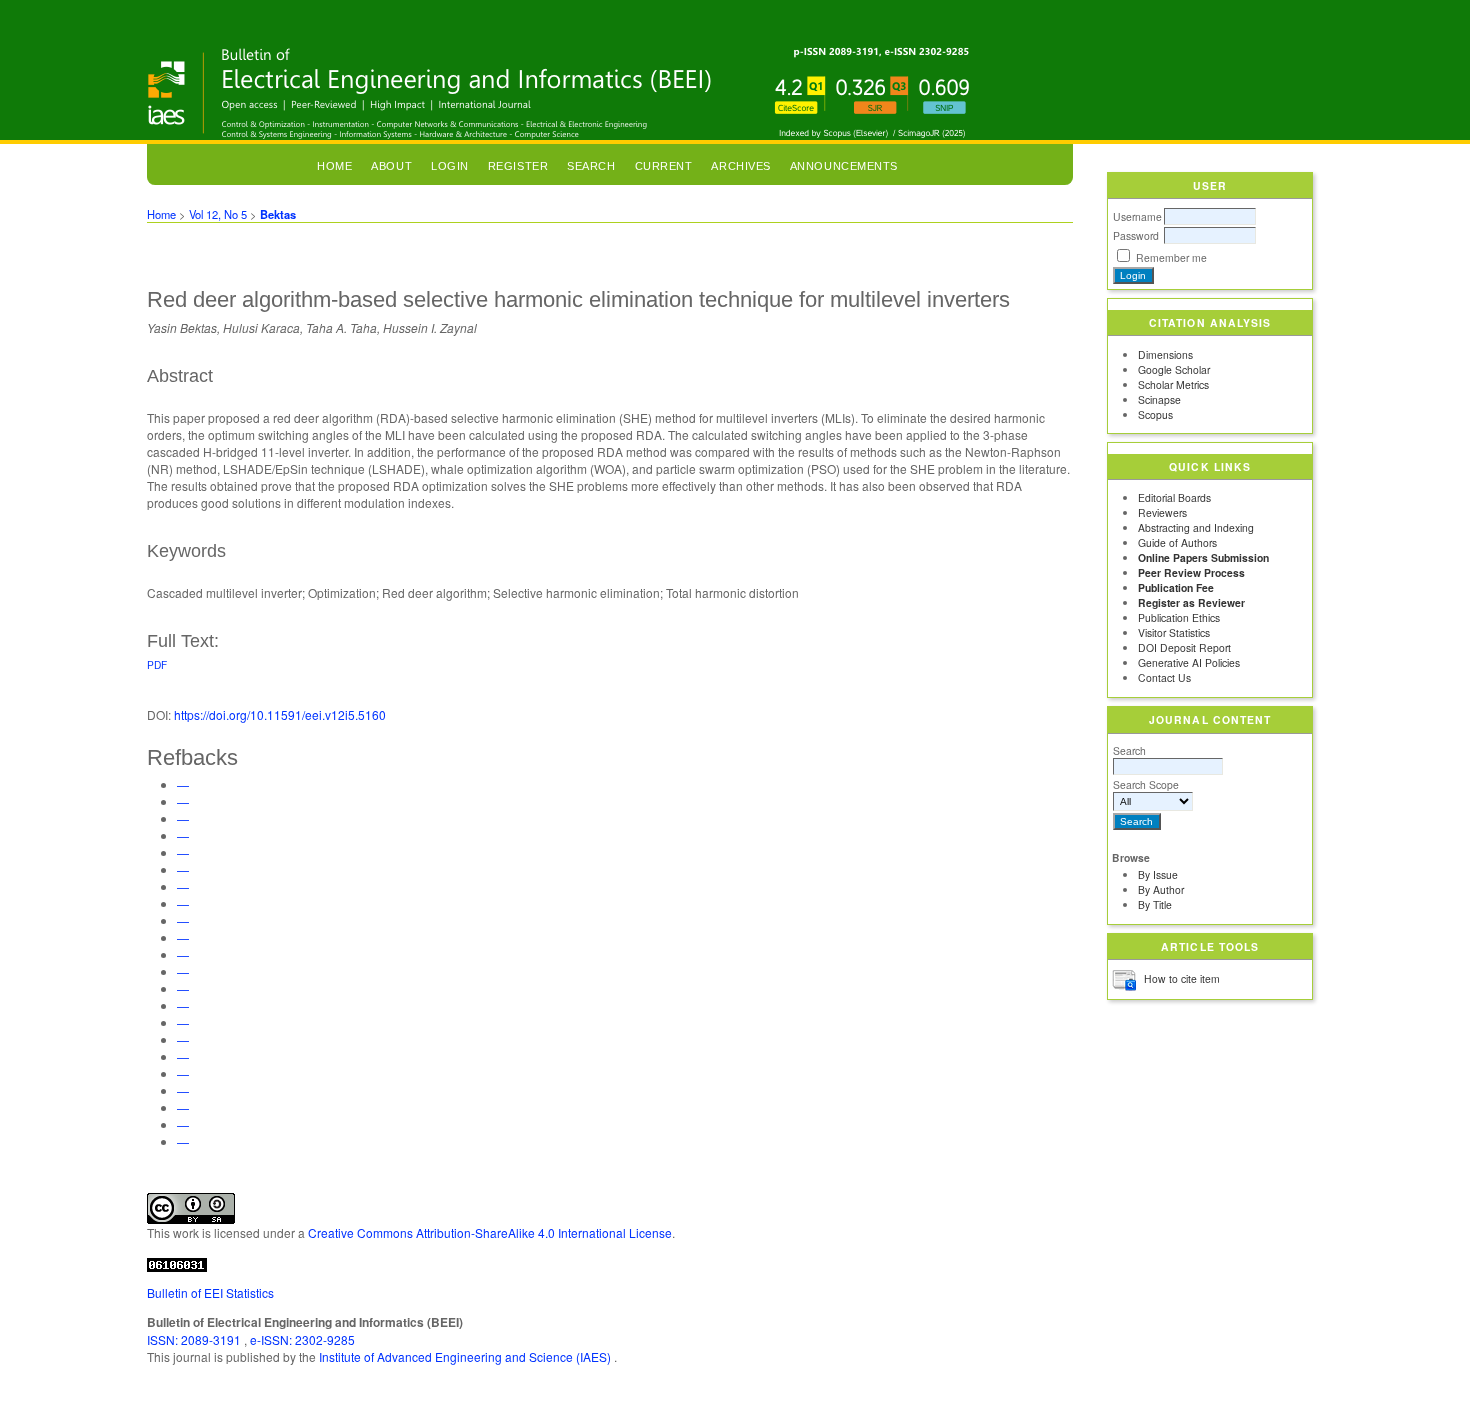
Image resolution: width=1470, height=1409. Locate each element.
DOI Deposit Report (1184, 647)
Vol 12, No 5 (218, 214)
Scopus (1155, 414)
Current (664, 166)
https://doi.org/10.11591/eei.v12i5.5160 (280, 714)
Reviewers (1162, 512)
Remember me (1171, 257)
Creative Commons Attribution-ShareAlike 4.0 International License (490, 1232)
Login (450, 166)
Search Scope (1146, 784)
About (391, 166)
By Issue (1158, 874)
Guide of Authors (1177, 542)
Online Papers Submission (1203, 557)
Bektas (278, 214)
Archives (740, 166)
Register (518, 166)
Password (1136, 235)
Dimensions (1165, 354)
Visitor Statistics (1174, 632)
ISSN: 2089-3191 (195, 1339)
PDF (157, 664)
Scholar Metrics (1173, 384)
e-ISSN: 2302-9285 (302, 1339)
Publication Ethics (1179, 617)
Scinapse (1159, 399)
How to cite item (1182, 978)
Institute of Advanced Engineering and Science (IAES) (466, 1356)
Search (1129, 750)
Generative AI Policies (1189, 662)
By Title (1155, 904)
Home (334, 166)
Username (1137, 216)
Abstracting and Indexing (1196, 527)
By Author (1161, 889)
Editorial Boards (1174, 497)
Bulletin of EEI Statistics (210, 1292)
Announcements (844, 166)
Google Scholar (1174, 369)
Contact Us (1164, 677)
